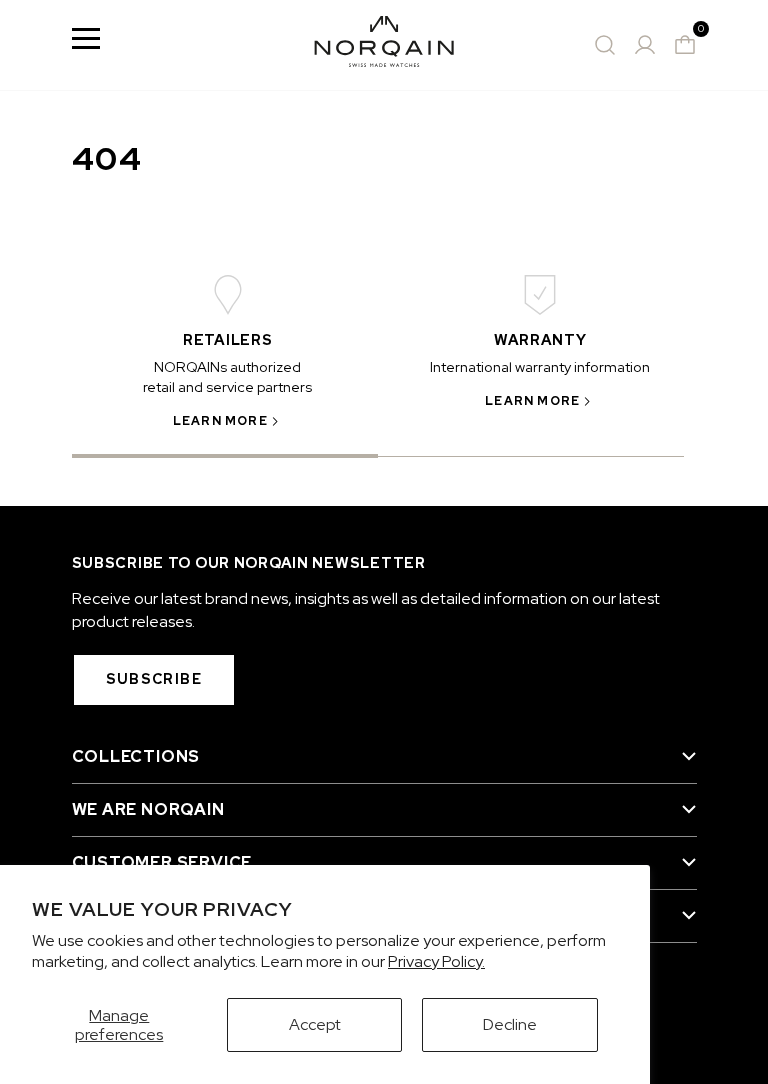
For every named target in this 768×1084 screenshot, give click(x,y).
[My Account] (645, 45)
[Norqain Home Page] (384, 45)
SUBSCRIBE (154, 679)
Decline (510, 1024)
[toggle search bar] (605, 45)
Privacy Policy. (436, 961)
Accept (315, 1024)
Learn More (220, 421)
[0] (685, 45)
